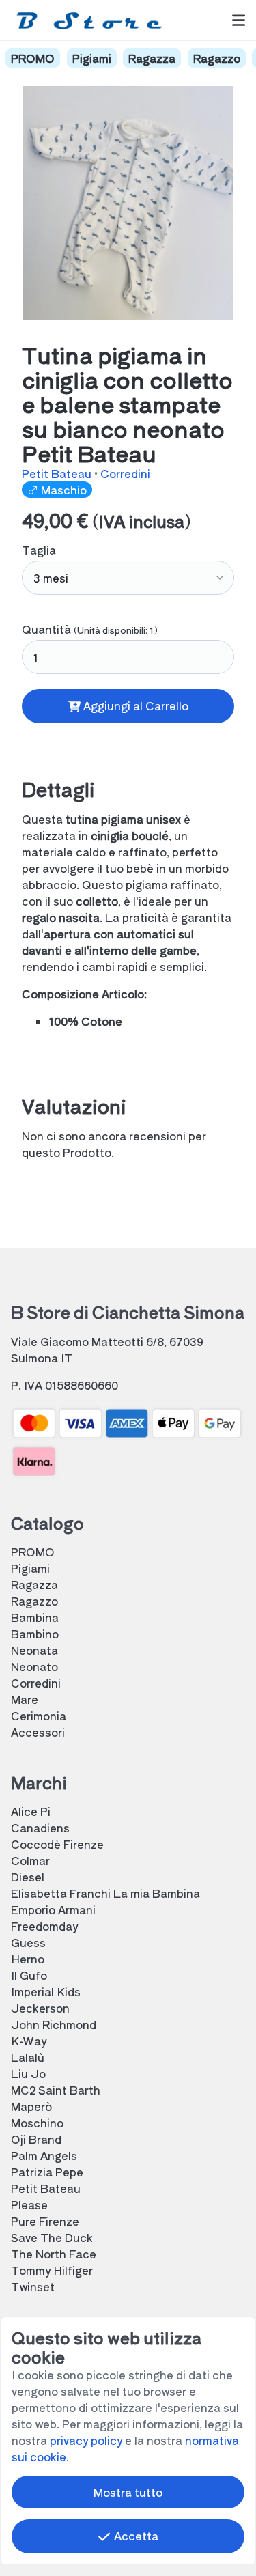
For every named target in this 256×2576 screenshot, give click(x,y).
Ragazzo (217, 58)
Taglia (39, 550)
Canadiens (40, 1828)
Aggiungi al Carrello (134, 705)
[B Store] (92, 20)
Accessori (38, 1732)
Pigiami (92, 58)
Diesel (28, 1877)
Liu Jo (28, 2073)
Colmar (30, 1860)
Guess (28, 1942)
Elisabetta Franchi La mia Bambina (105, 1893)
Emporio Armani (53, 1909)
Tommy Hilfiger (52, 2270)
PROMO (33, 58)
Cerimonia (39, 1716)
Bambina (35, 1617)
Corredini (125, 473)
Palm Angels (44, 2155)
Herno (28, 1959)
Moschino (37, 2123)
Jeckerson (40, 2008)
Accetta (135, 2536)
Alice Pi (31, 1811)
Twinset (33, 2286)
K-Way (29, 2041)
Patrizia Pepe (47, 2172)
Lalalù (28, 2057)
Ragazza (152, 58)
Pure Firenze (45, 2221)
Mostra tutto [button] (128, 2492)
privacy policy (86, 2440)
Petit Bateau (58, 473)
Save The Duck (52, 2237)
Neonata (34, 1650)
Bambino (35, 1634)
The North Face (54, 2254)
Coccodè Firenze (57, 1844)
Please (29, 2204)
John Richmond (54, 2024)
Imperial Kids (46, 1991)
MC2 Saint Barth (56, 2090)
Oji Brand (36, 2139)
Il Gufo (29, 1975)
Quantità (90, 629)
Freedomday (44, 1926)
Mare (25, 1699)
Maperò (31, 2106)
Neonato (34, 1666)
